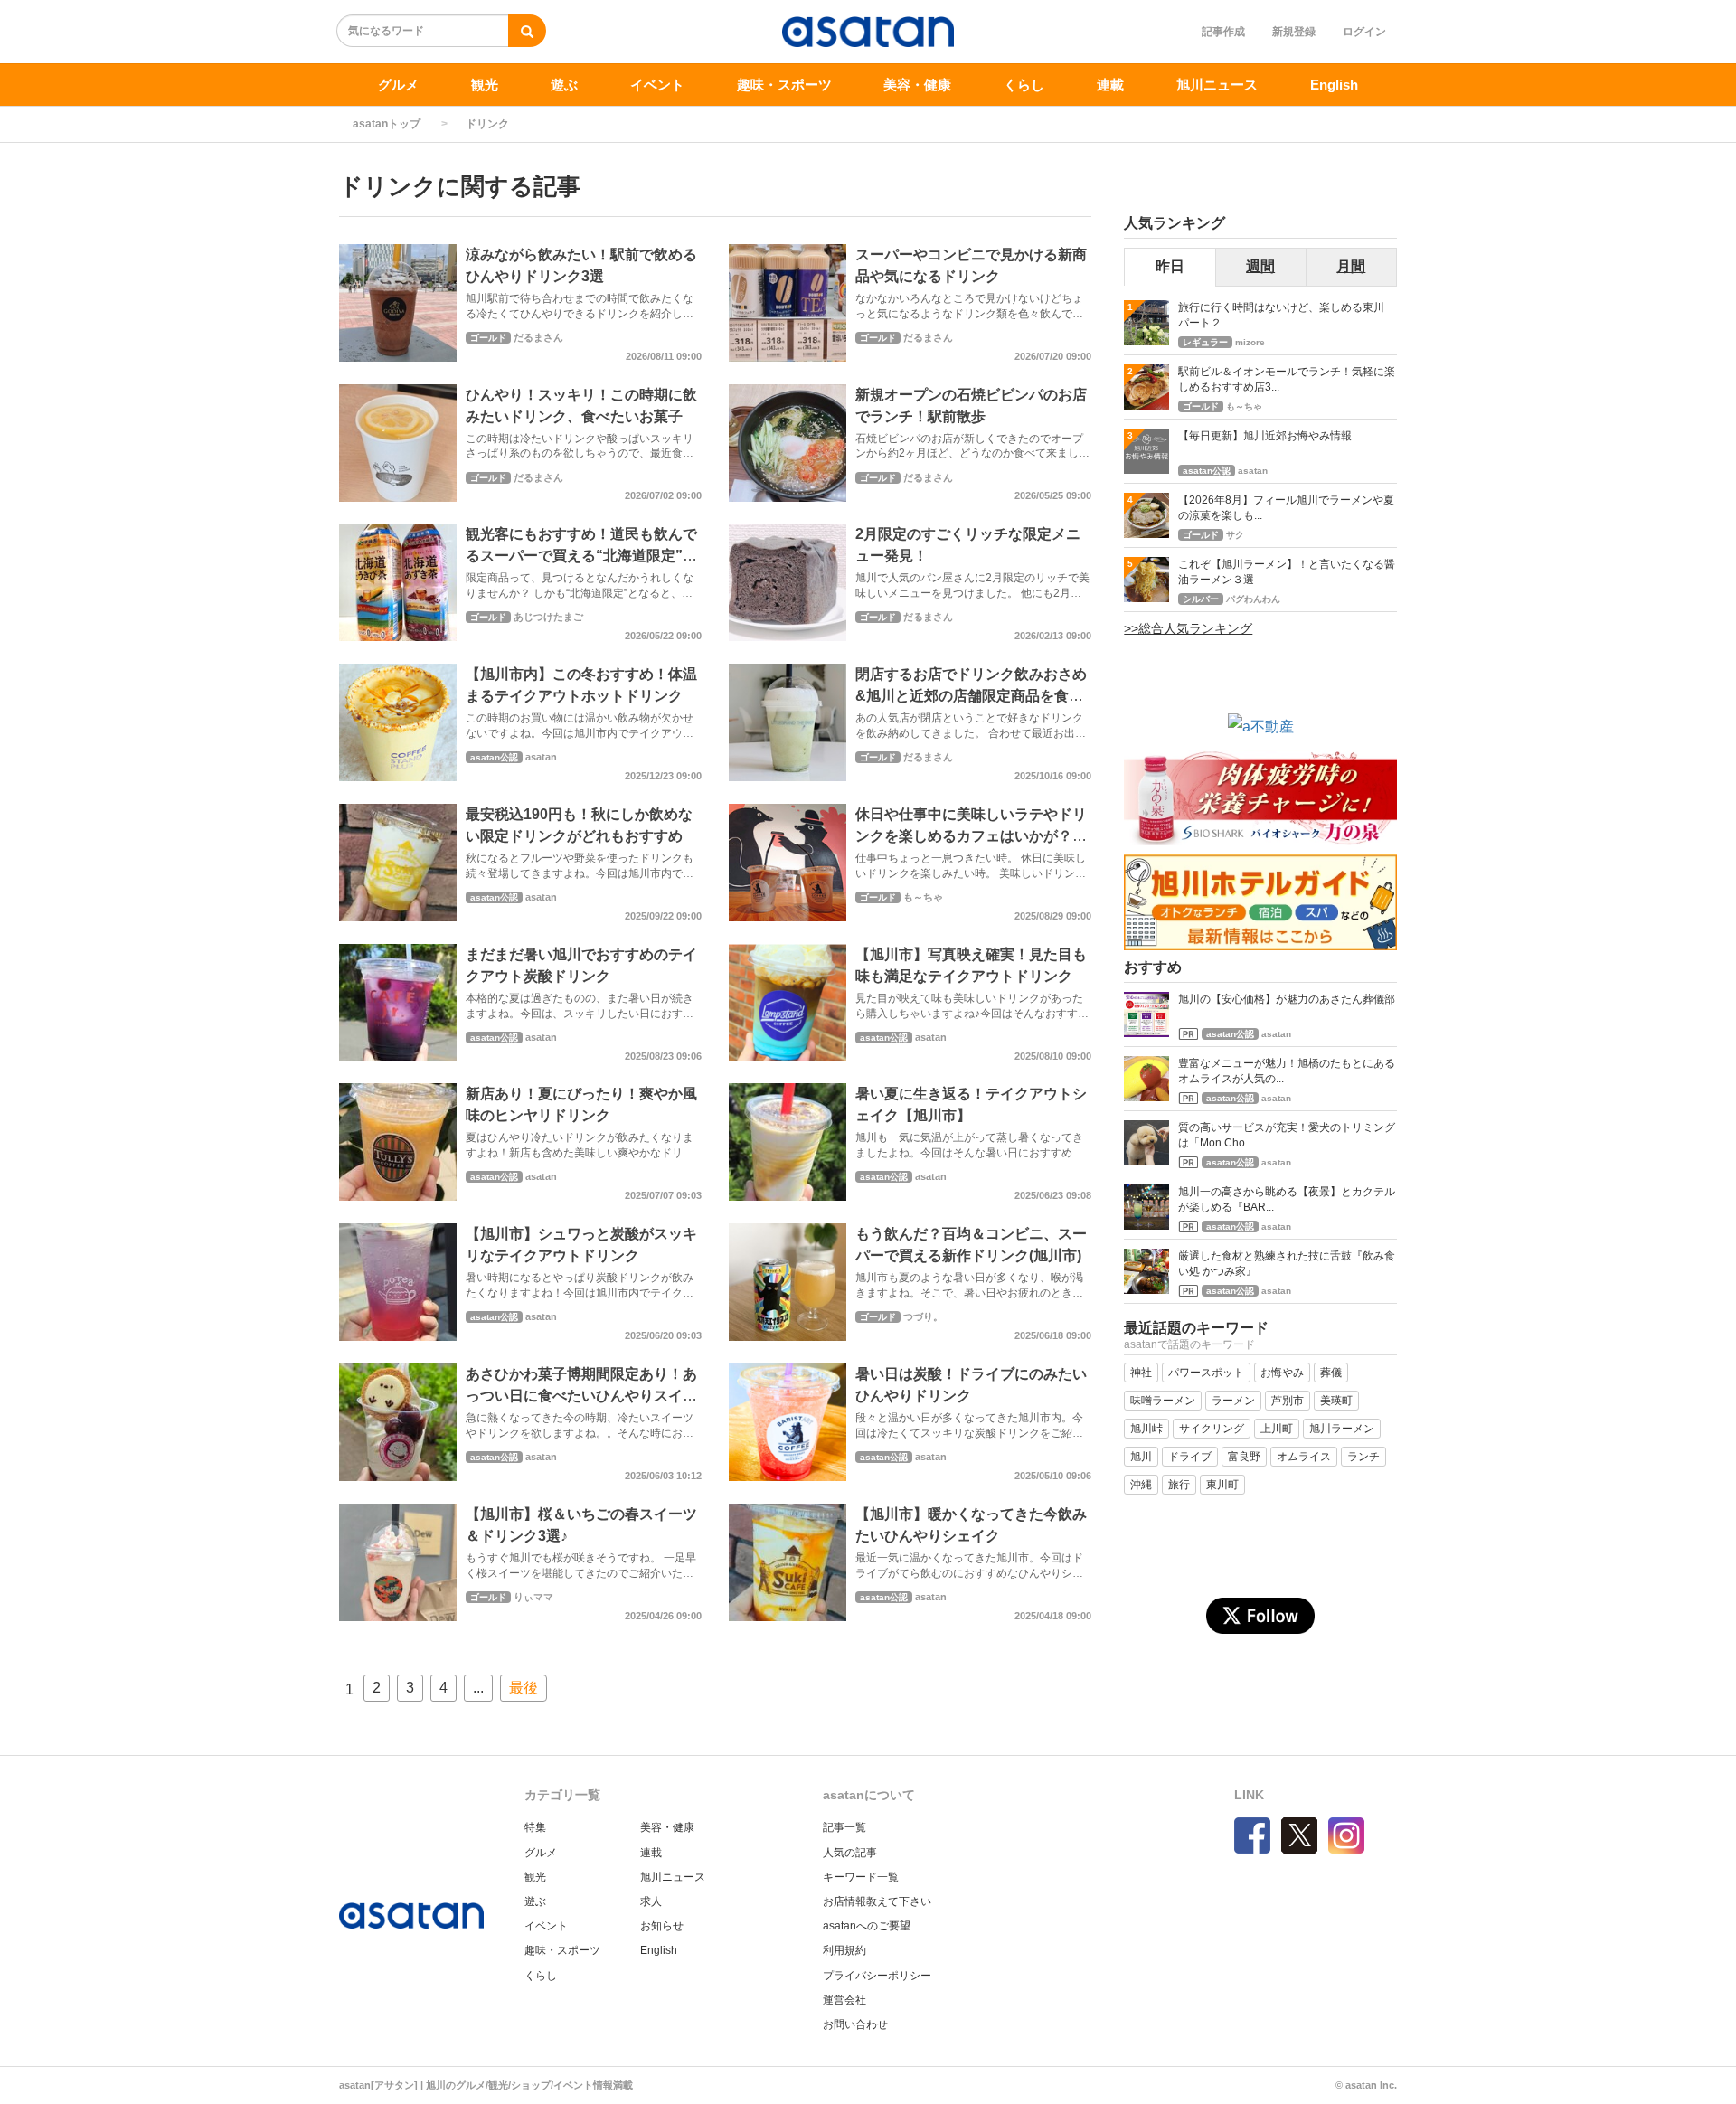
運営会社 (844, 2000)
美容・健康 (917, 85)
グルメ (398, 85)
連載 (1110, 85)
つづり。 (923, 1316)
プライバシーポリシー (877, 1976)
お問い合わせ (855, 2024)
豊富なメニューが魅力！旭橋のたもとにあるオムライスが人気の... (1287, 1071)
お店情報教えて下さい (877, 1901)
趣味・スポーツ (784, 85)
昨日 (1170, 266)
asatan (541, 757)
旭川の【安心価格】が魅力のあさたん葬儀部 (1287, 999)
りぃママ (533, 1597)
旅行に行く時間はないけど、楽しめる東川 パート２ (1287, 315)
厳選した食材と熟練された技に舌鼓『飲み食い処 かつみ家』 (1287, 1264)
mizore (1250, 342)
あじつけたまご (548, 617)
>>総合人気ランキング (1188, 628)
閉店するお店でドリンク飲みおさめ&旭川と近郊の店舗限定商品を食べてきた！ (971, 696)
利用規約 (844, 1950)
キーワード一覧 (861, 1877)
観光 (485, 85)
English (1334, 85)
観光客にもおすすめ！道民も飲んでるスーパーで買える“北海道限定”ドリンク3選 (581, 556)
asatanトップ (387, 124)
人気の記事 (850, 1853)
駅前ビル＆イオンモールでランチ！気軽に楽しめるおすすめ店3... (1287, 379)
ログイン (1364, 32)
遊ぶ (564, 85)
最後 (524, 1688)
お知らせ (662, 1926)
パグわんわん (1253, 599)
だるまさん (538, 337)
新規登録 (1294, 32)
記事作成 (1223, 32)
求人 (651, 1901)
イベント (657, 85)
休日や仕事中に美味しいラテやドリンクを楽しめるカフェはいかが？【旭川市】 (971, 836)
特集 (535, 1827)
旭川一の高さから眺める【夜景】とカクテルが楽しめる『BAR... (1287, 1199)
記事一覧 (844, 1827)
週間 (1260, 266)
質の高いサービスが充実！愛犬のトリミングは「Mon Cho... (1287, 1135)
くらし (1024, 85)
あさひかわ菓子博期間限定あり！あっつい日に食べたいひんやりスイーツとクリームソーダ (581, 1396)
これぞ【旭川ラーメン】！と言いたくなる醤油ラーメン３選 (1287, 572)
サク (1235, 535)
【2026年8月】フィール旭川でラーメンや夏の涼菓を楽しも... (1286, 508)
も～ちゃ (923, 897)
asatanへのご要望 (867, 1926)
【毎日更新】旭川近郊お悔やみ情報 (1265, 436)
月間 (1351, 266)
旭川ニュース (1217, 85)
